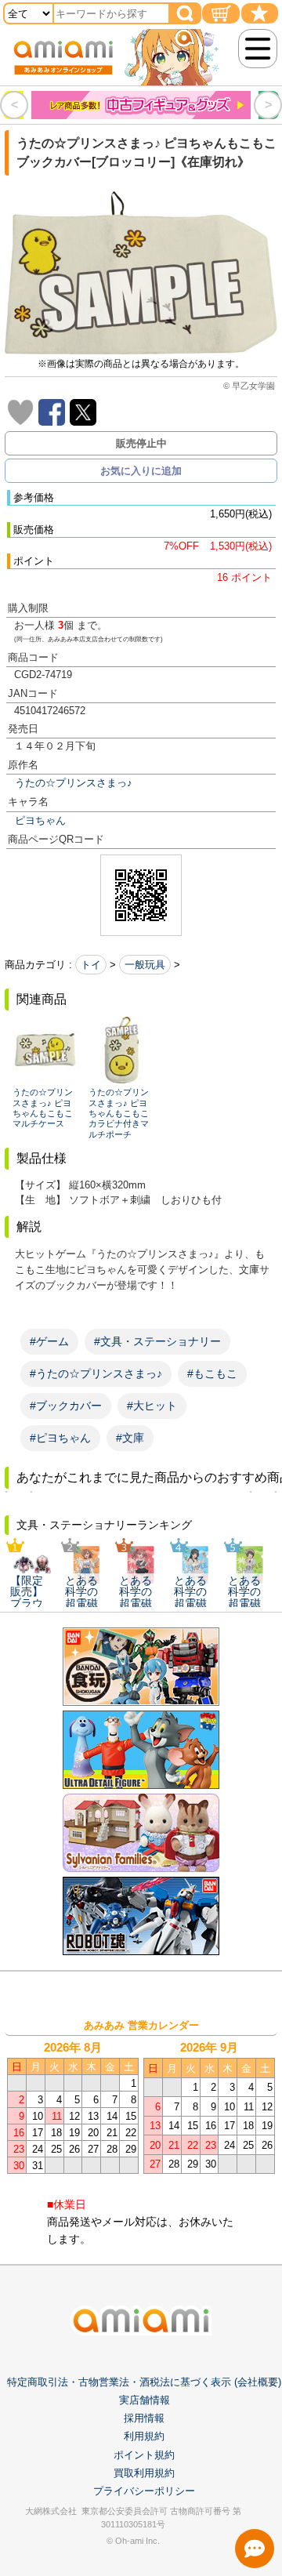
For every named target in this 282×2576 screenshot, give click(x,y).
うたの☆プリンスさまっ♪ (74, 783)
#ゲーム (49, 1341)
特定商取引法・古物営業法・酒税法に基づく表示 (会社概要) (144, 2382)
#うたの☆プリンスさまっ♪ (96, 1373)
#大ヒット (152, 1406)
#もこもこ (212, 1373)
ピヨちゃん (40, 820)
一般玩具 (145, 965)
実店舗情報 (145, 2400)
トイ (91, 965)
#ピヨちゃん (60, 1438)
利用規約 (144, 2436)
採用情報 (144, 2418)
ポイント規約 (144, 2455)
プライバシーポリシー (144, 2491)
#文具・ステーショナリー (157, 1341)
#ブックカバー (66, 1406)
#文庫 (130, 1438)
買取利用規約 (144, 2473)
